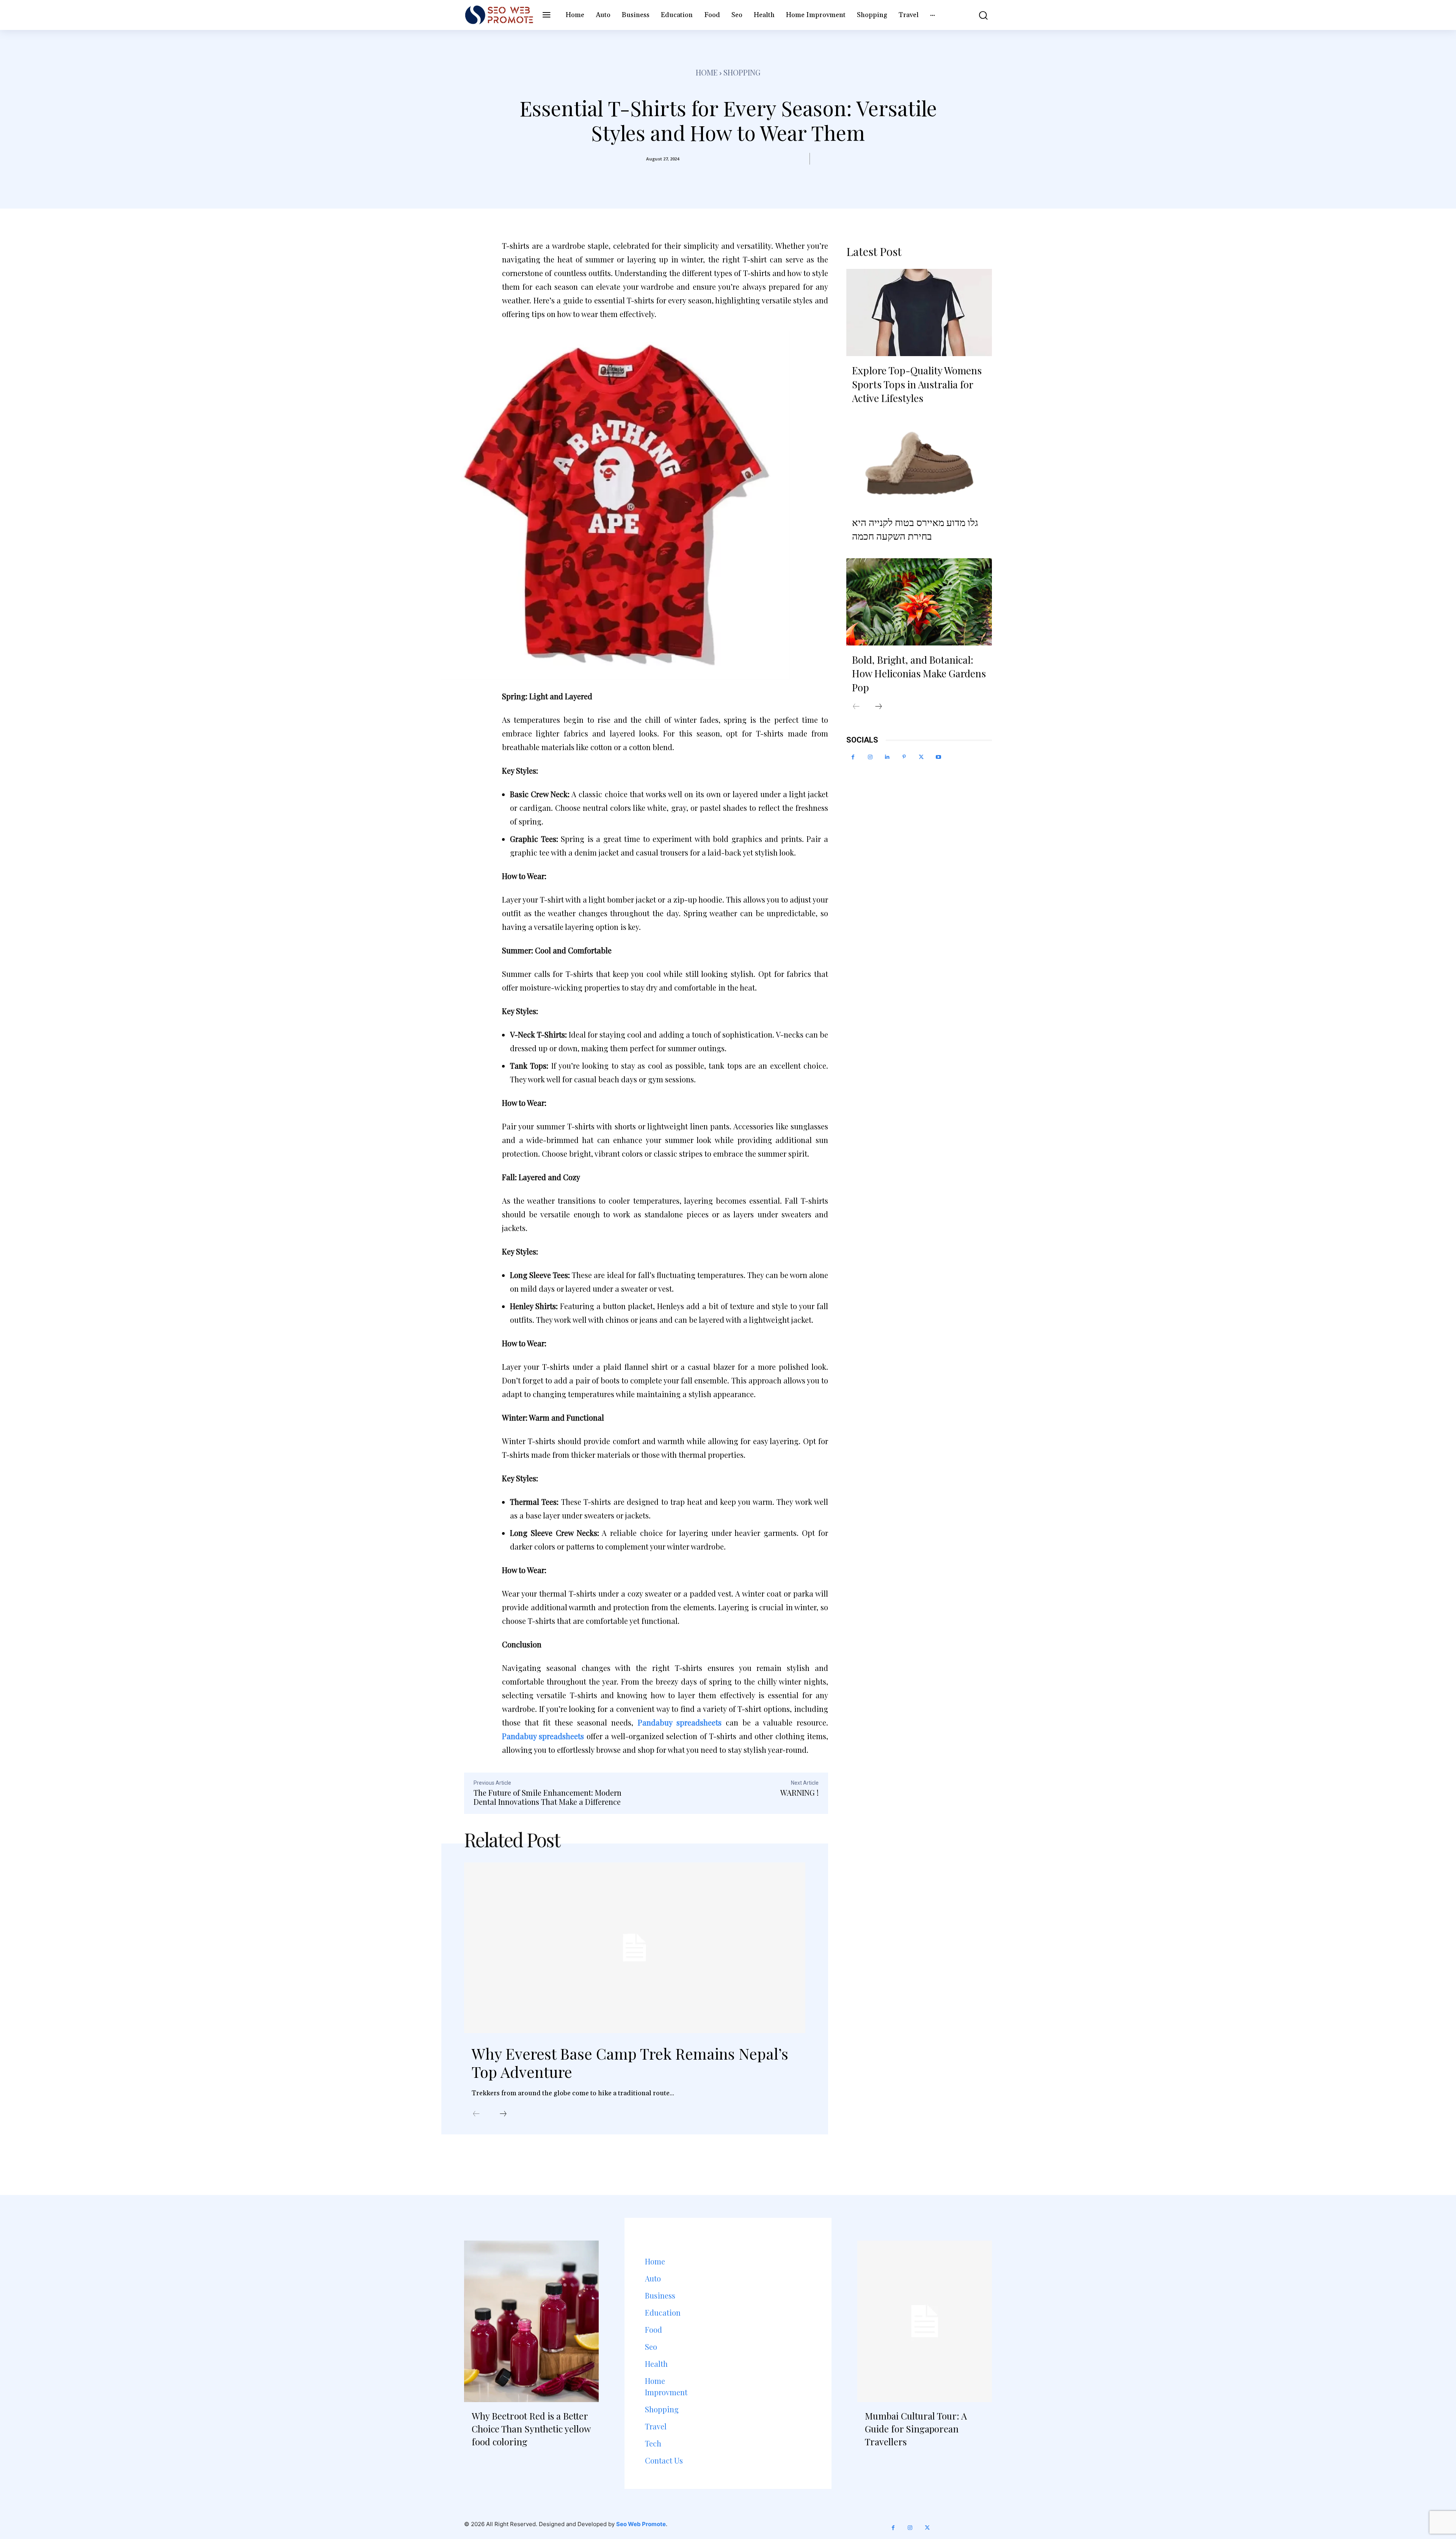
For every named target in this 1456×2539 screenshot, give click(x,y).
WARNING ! (799, 1792)
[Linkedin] (887, 757)
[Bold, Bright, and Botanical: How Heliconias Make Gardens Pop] (919, 602)
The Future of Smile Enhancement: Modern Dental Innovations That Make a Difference (548, 1797)
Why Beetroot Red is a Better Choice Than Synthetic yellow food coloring (531, 2428)
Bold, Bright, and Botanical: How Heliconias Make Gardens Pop (919, 674)
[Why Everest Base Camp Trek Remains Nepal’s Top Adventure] (635, 1948)
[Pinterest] (904, 757)
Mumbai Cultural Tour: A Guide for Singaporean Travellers (916, 2428)
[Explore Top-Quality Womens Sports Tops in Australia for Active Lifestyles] (919, 312)
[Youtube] (938, 757)
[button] (978, 15)
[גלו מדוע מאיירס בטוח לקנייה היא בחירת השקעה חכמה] (919, 464)
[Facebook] (853, 757)
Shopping (742, 72)
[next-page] (503, 2114)
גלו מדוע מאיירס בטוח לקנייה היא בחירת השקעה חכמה (915, 529)
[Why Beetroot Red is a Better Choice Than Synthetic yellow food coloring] (531, 2321)
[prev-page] (476, 2114)
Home (707, 72)
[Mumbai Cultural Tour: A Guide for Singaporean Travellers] (925, 2321)
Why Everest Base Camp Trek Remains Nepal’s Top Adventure (630, 2062)
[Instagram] (870, 757)
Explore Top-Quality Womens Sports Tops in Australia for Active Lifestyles (917, 384)
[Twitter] (921, 757)
